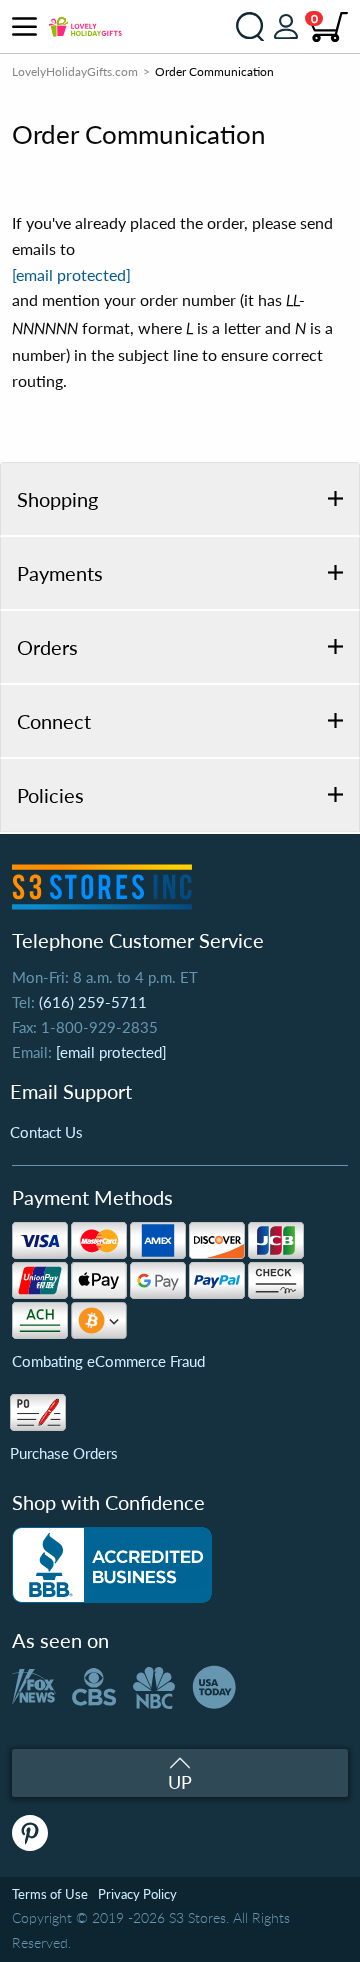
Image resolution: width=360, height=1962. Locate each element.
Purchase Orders (64, 1453)
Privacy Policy (137, 1894)
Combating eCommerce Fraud (108, 1361)
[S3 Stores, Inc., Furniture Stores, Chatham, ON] (112, 1565)
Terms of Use (50, 1894)
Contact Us (46, 1132)
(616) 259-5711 (93, 1002)
